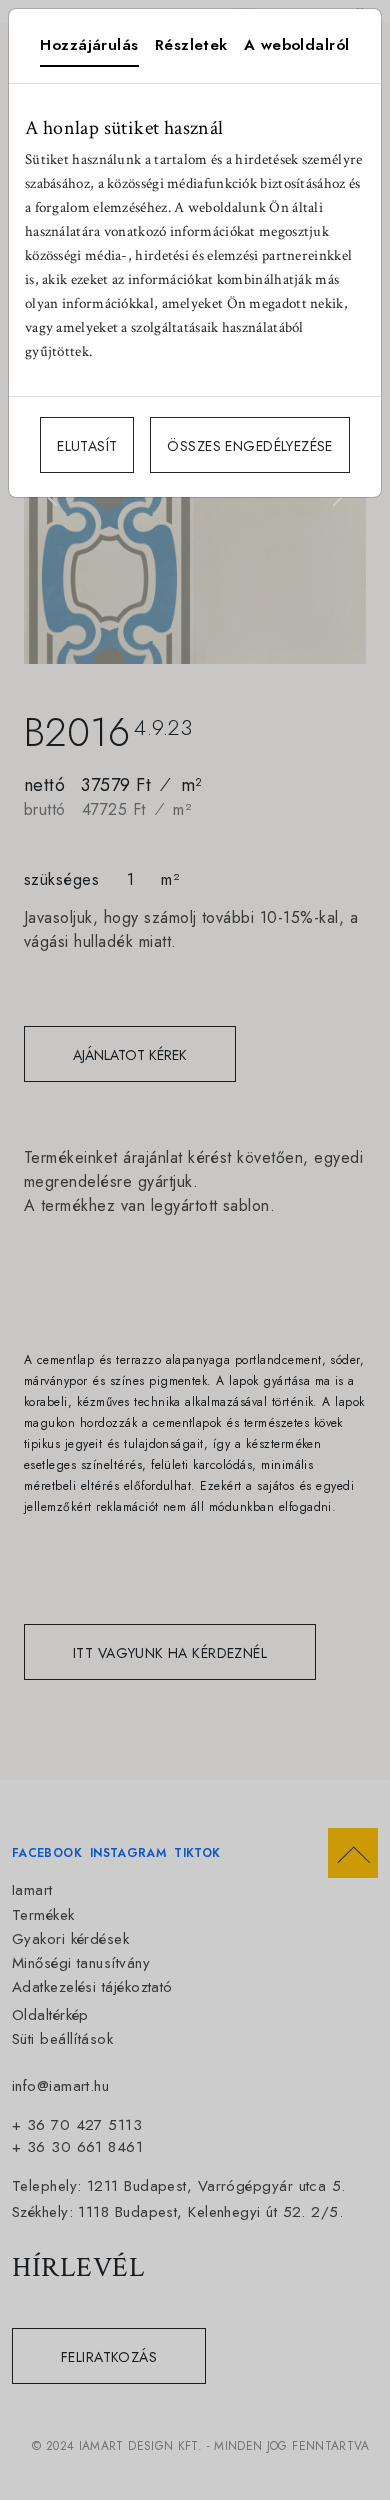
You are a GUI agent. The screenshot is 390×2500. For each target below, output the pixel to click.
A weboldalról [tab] (297, 45)
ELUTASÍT (87, 446)
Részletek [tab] (191, 45)
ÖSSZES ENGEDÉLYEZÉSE (249, 446)
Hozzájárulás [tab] (89, 45)
